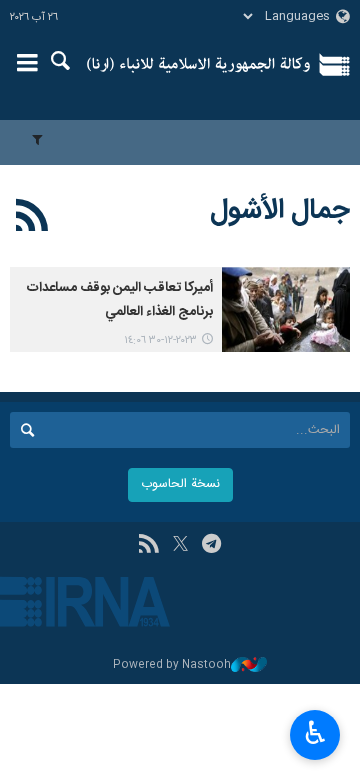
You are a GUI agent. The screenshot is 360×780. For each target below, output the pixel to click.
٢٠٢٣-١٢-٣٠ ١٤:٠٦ (160, 340)
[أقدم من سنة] (286, 309)
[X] (180, 546)
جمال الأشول (280, 211)
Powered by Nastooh (172, 665)
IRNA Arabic (198, 65)
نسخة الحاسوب (180, 484)
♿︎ (315, 733)
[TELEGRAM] (211, 546)
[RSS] (32, 219)
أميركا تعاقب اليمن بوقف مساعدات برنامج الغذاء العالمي (120, 300)
